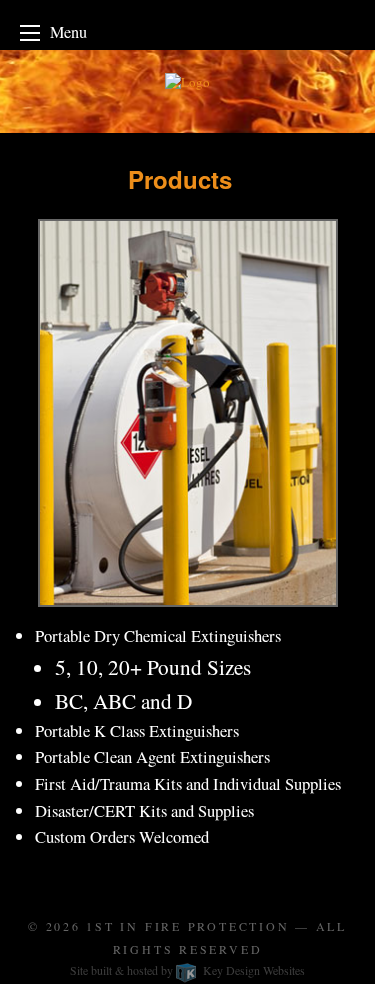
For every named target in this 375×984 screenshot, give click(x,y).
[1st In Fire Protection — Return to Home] (187, 89)
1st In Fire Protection (187, 926)
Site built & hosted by (187, 970)
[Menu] (30, 32)
